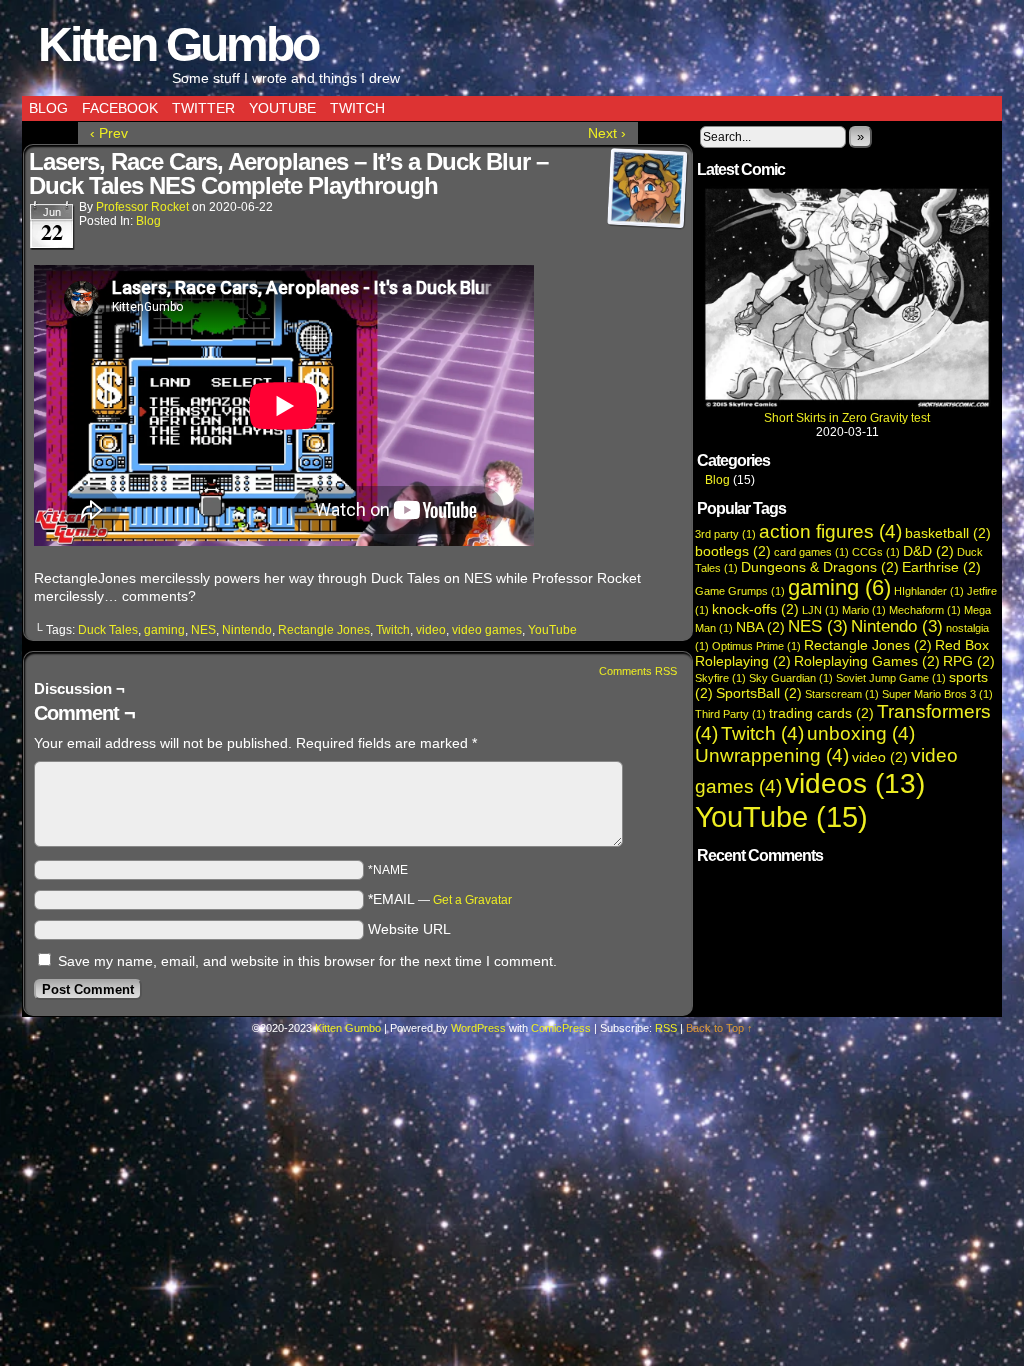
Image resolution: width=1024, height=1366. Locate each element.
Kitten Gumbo (178, 44)
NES (203, 630)
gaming (164, 630)
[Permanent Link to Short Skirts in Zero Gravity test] (847, 404)
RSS (666, 1028)
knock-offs (755, 609)
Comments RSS (638, 671)
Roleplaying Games (867, 661)
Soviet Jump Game (891, 678)
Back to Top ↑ (719, 1028)
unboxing (861, 733)
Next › (607, 133)
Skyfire (720, 678)
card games (811, 552)
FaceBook (120, 108)
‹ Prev (109, 133)
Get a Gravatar (472, 900)
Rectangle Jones (324, 630)
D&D (928, 551)
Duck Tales (108, 630)
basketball (948, 533)
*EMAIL (440, 899)
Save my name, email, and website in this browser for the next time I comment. (307, 961)
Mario (864, 610)
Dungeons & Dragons (820, 567)
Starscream (842, 694)
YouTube (282, 108)
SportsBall (759, 693)
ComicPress (561, 1028)
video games (487, 630)
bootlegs (733, 551)
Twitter (203, 108)
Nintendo (247, 630)
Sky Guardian (791, 678)
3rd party (725, 534)
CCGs (876, 552)
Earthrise (941, 567)
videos (855, 783)
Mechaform (925, 610)
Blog (48, 108)
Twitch (357, 108)
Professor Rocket (142, 207)
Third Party (730, 714)
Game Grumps (740, 591)
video (431, 630)
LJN (820, 610)
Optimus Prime (756, 646)
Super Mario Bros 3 (937, 694)
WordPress (478, 1028)
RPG (969, 661)
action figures (830, 531)
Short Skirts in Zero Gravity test (847, 418)
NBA (760, 627)
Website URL (409, 929)
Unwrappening (772, 755)
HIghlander (929, 591)
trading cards (821, 713)
